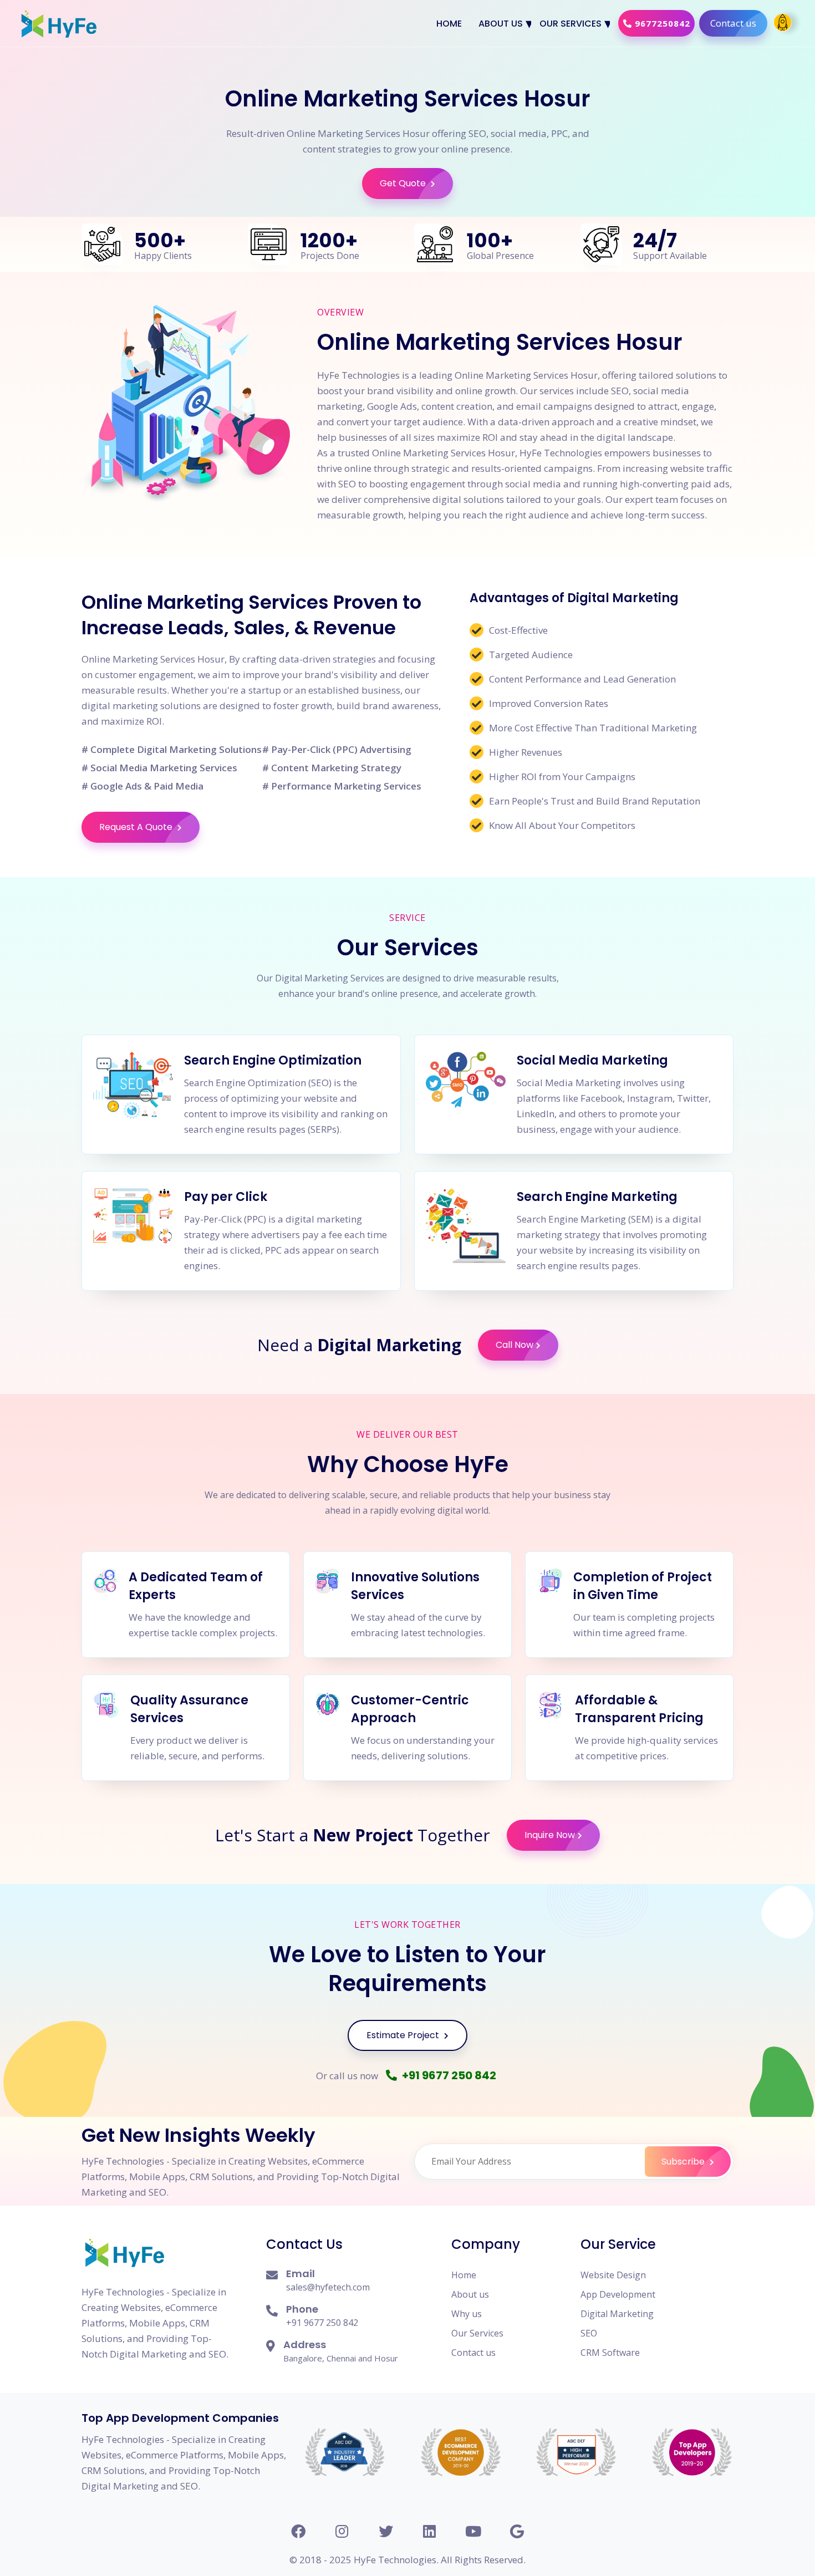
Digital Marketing (617, 2314)
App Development (618, 2294)
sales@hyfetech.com (328, 2287)
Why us (467, 2314)
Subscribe (684, 2162)
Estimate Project (404, 2035)
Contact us (733, 23)
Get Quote (404, 183)
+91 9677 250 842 (448, 2075)
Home (449, 24)
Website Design (613, 2275)
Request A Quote (137, 827)
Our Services (570, 24)
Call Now (515, 1345)
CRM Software (610, 2353)
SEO (589, 2333)
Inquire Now (550, 1835)
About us (501, 24)
